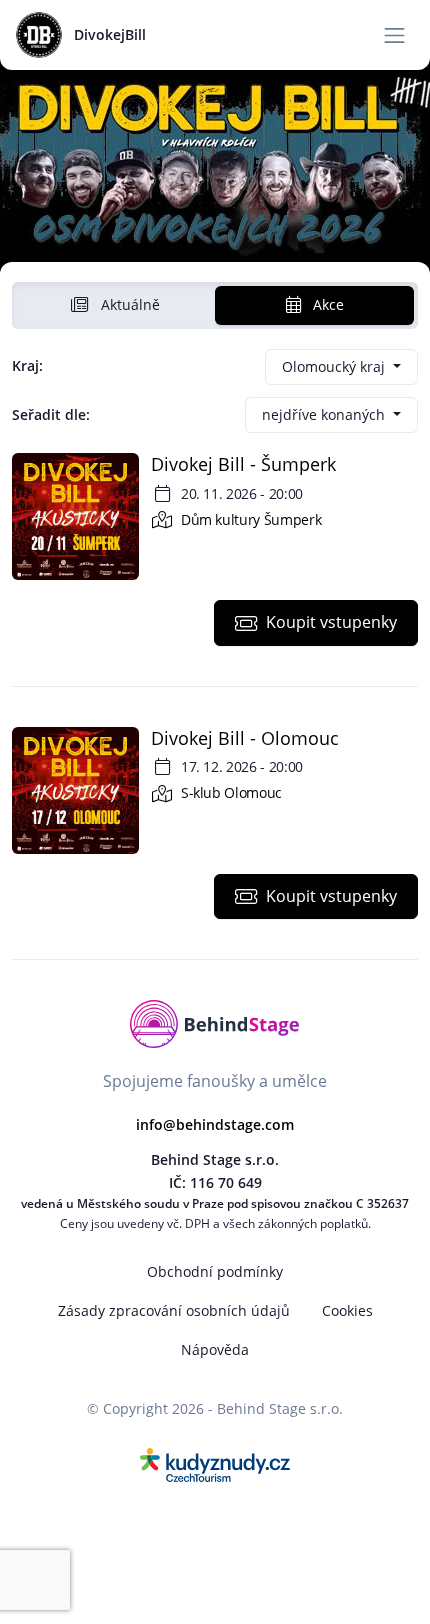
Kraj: (27, 365)
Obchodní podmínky (215, 1271)
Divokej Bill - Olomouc (245, 738)
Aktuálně (128, 304)
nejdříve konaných (325, 414)
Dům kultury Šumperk (249, 519)
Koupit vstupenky (331, 622)
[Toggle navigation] (394, 35)
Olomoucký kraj (335, 366)
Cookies (347, 1310)
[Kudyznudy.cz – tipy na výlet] (215, 1463)
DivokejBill (110, 34)
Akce (326, 304)
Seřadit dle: (51, 414)
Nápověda (215, 1349)
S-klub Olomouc (229, 792)
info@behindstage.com (215, 1124)
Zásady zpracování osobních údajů (174, 1310)
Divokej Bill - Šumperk (243, 464)
